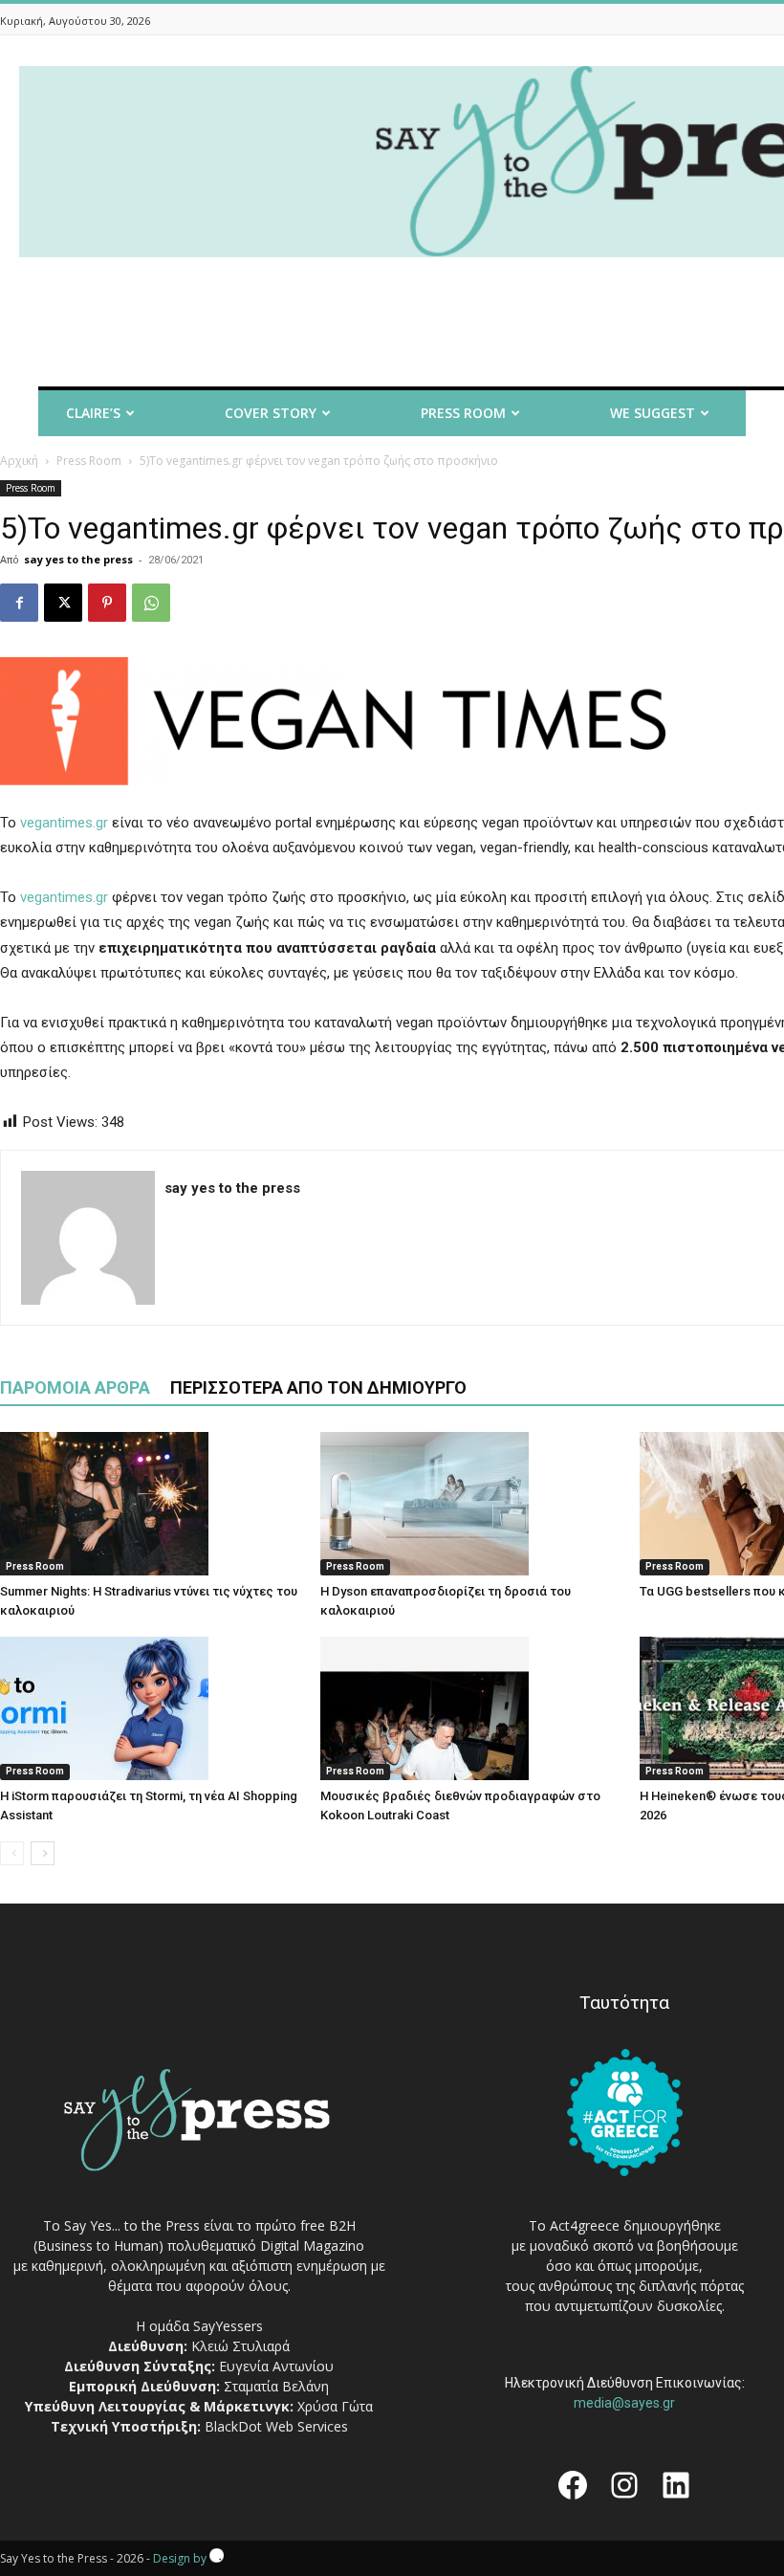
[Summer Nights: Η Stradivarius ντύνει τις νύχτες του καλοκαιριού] (150, 1504)
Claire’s (93, 413)
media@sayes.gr (624, 2403)
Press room (463, 413)
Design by (181, 2558)
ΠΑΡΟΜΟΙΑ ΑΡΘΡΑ (75, 1387)
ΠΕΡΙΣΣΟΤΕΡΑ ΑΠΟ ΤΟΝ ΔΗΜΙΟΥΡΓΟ (318, 1387)
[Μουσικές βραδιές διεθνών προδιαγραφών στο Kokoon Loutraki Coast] (470, 1708)
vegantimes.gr (64, 823)
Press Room (89, 461)
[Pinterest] (107, 603)
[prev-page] (12, 1853)
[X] (63, 603)
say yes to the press (78, 559)
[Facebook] (19, 603)
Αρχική (19, 461)
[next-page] (43, 1853)
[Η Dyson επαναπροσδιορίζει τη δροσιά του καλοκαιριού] (470, 1504)
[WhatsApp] (151, 603)
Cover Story (271, 413)
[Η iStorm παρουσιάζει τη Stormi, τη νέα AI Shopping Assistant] (150, 1708)
